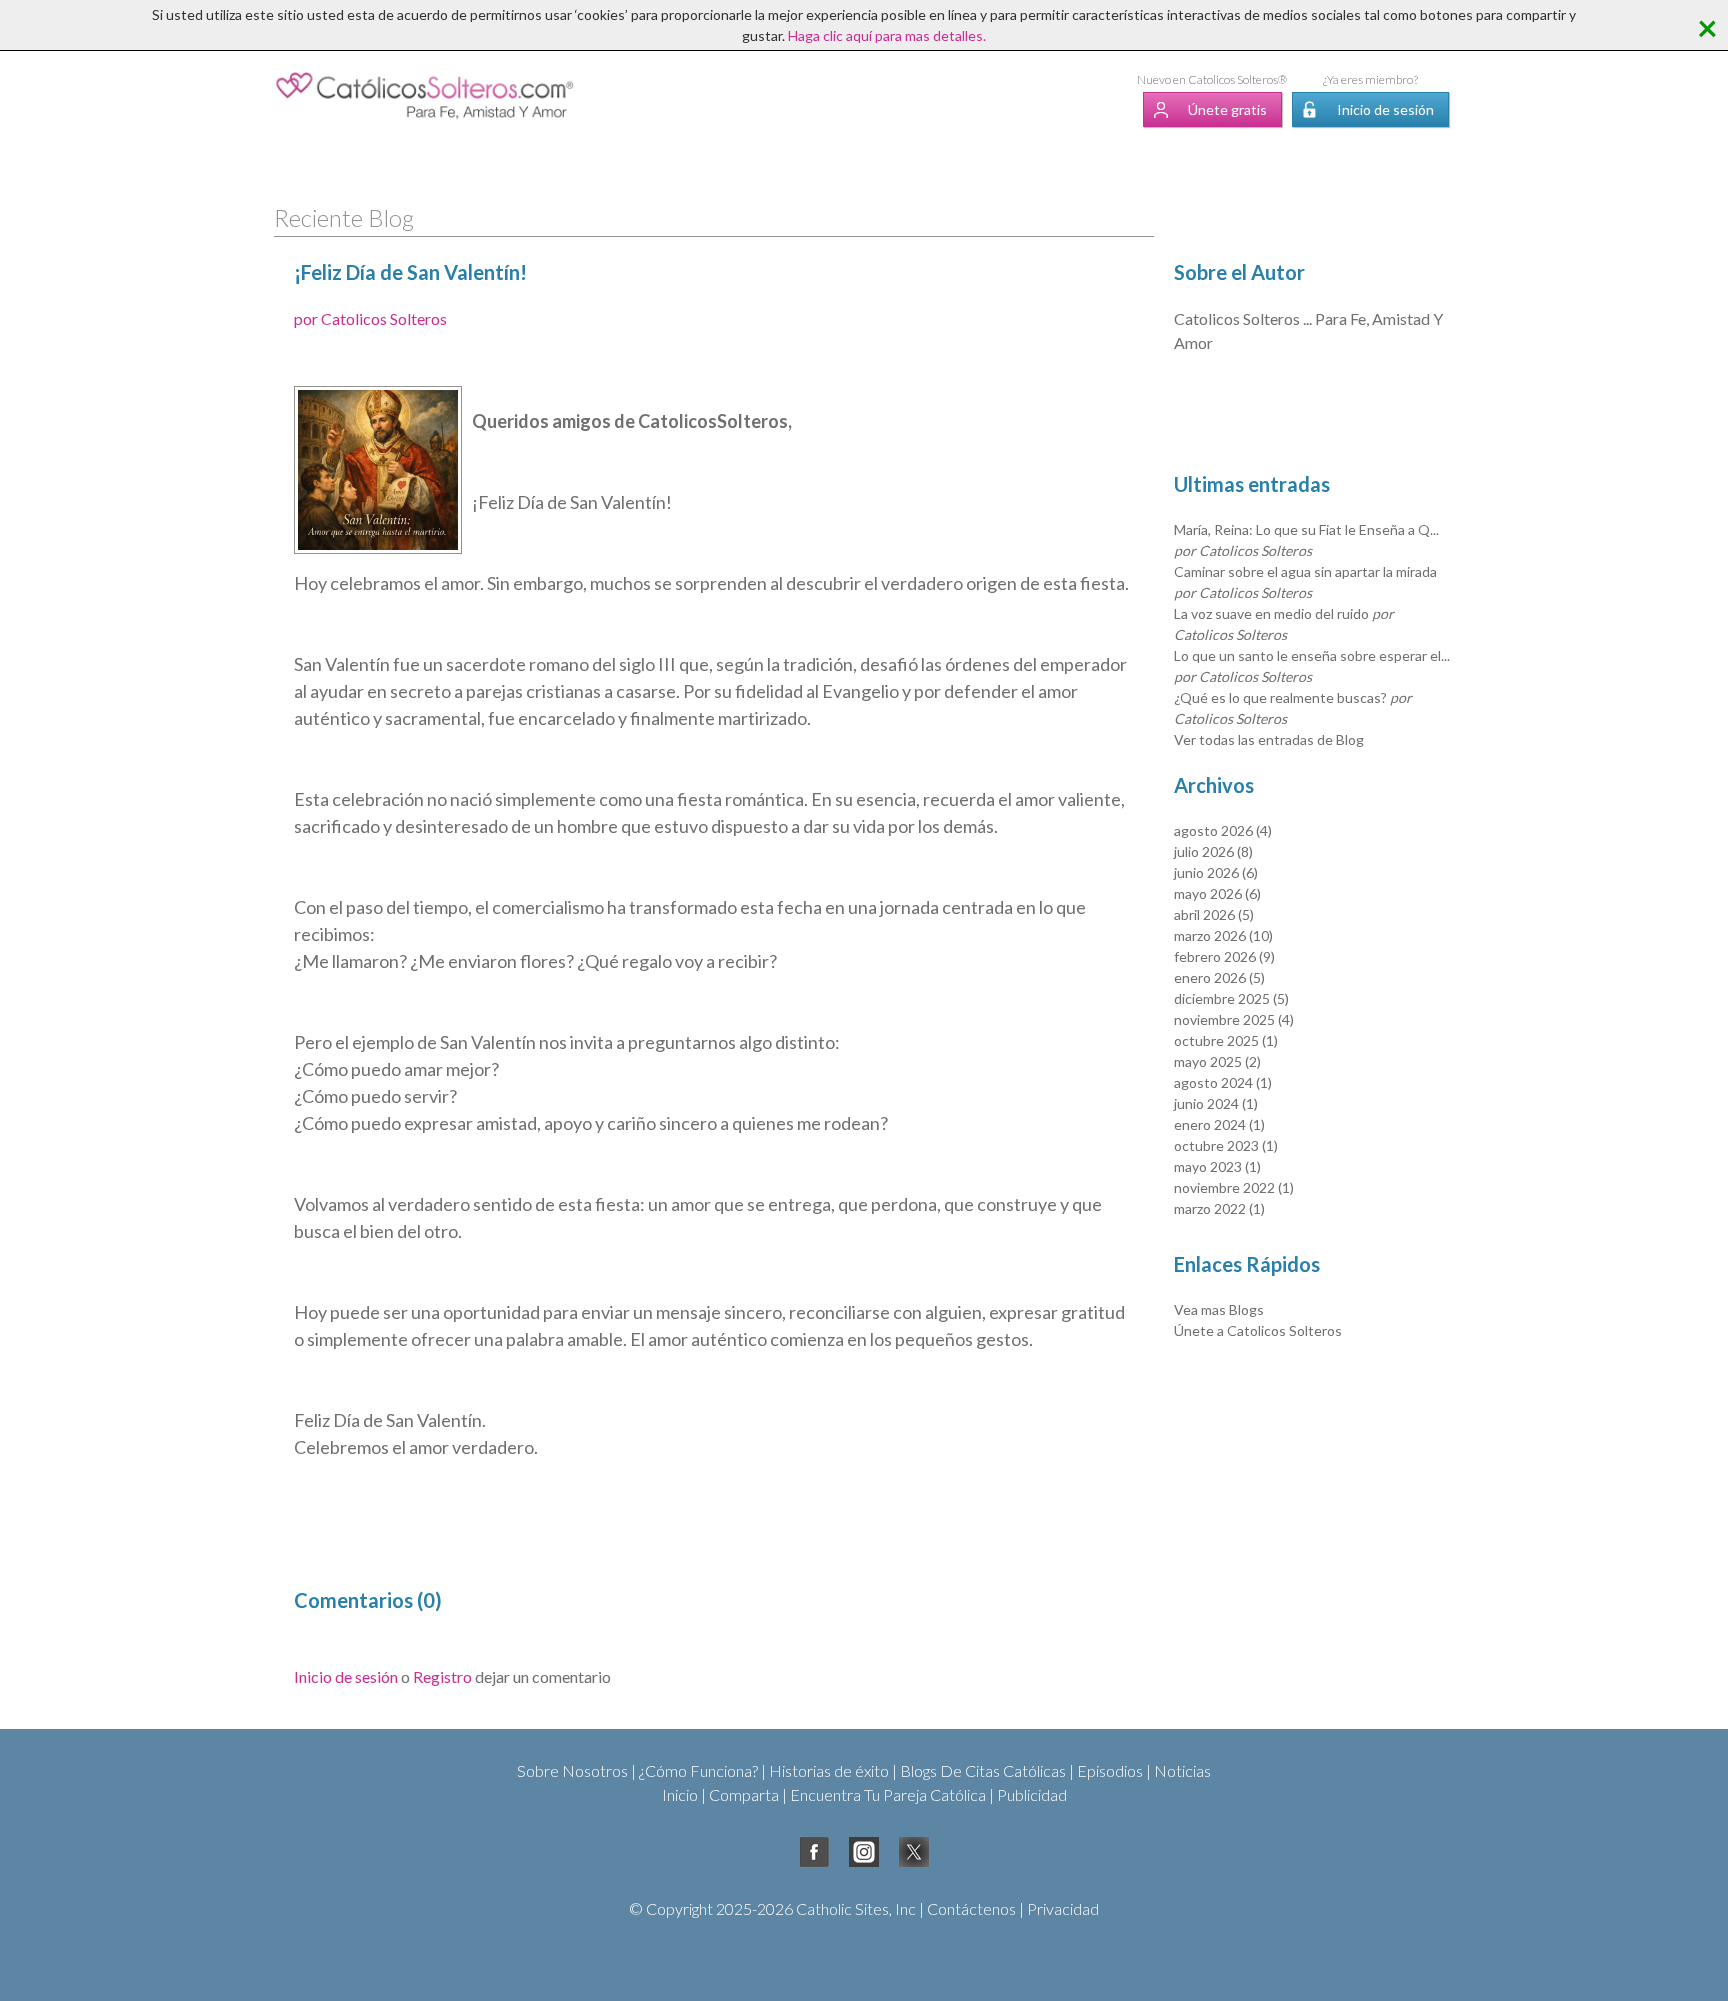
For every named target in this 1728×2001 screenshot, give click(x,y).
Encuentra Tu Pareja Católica (888, 1794)
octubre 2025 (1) (1226, 1040)
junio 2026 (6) (1216, 872)
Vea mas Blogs (1219, 1309)
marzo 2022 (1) (1219, 1208)
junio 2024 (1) (1216, 1103)
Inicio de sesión (1385, 109)
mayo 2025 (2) (1217, 1061)
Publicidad (1032, 1794)
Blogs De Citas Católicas (983, 1770)
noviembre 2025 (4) (1234, 1019)
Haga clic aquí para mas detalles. (887, 35)
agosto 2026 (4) (1223, 830)
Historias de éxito (829, 1770)
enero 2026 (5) (1219, 977)
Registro (442, 1676)
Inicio (680, 1794)
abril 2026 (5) (1214, 914)
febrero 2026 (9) (1224, 956)
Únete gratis (1227, 109)
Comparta (744, 1794)
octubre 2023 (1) (1226, 1145)
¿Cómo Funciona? (698, 1770)
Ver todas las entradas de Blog (1269, 739)
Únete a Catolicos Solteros (1258, 1330)
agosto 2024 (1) (1223, 1082)
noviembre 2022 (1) (1234, 1187)
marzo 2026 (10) (1223, 935)
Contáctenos (971, 1908)
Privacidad (1063, 1908)
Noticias (1182, 1770)
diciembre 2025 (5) (1231, 998)
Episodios (1110, 1770)
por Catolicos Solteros (370, 318)
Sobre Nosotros (572, 1770)
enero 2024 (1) (1219, 1124)
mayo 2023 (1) (1217, 1166)
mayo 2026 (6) (1217, 893)
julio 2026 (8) (1213, 851)
